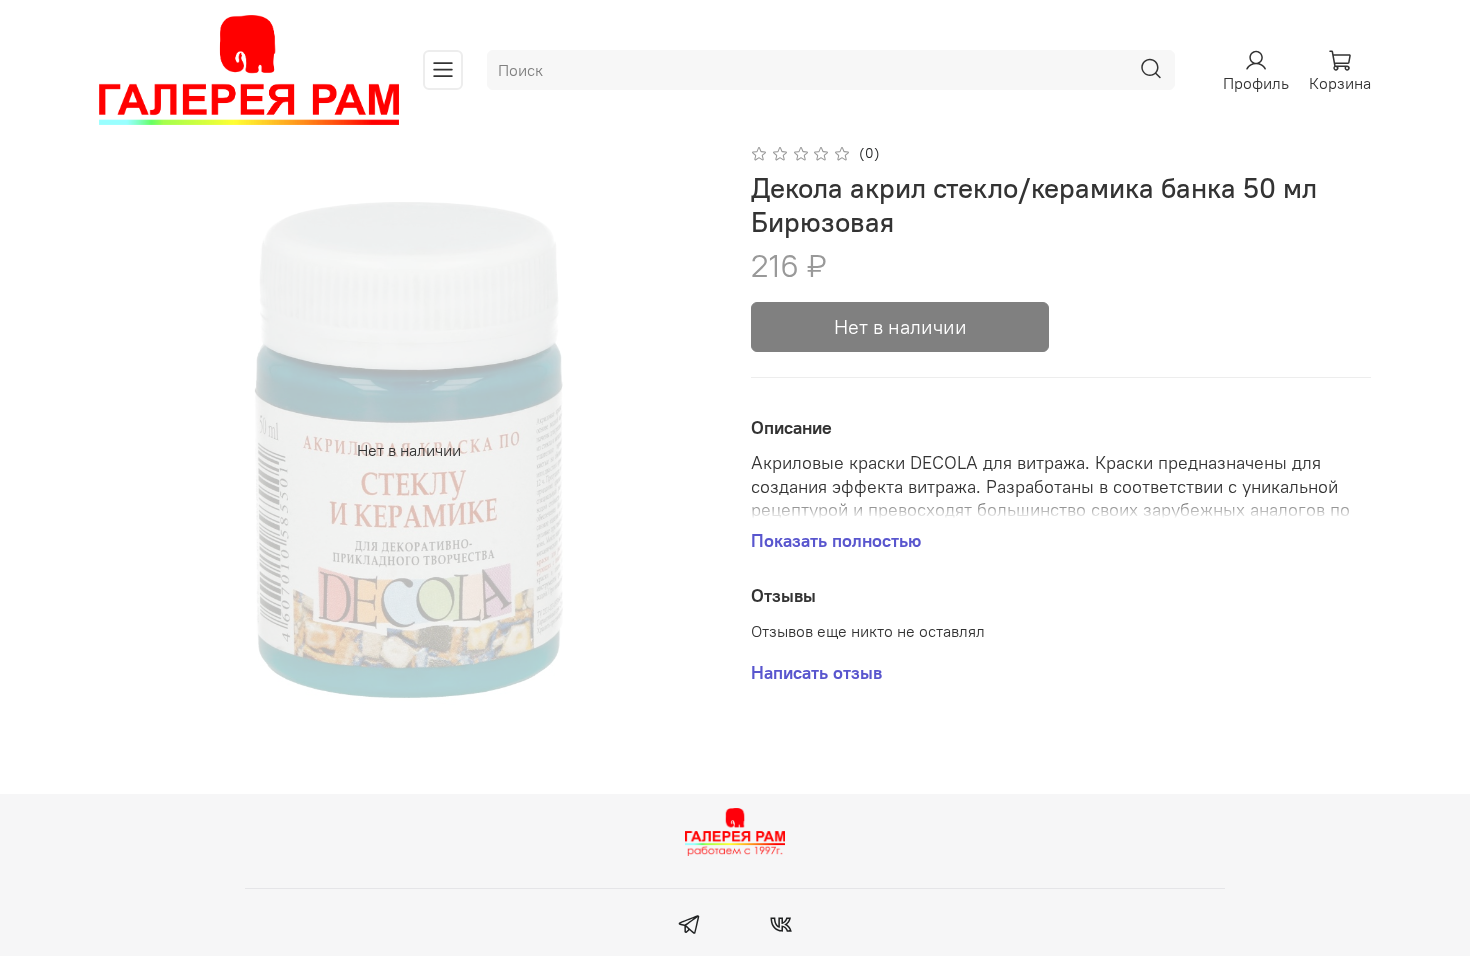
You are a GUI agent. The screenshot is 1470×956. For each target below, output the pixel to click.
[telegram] (689, 927)
